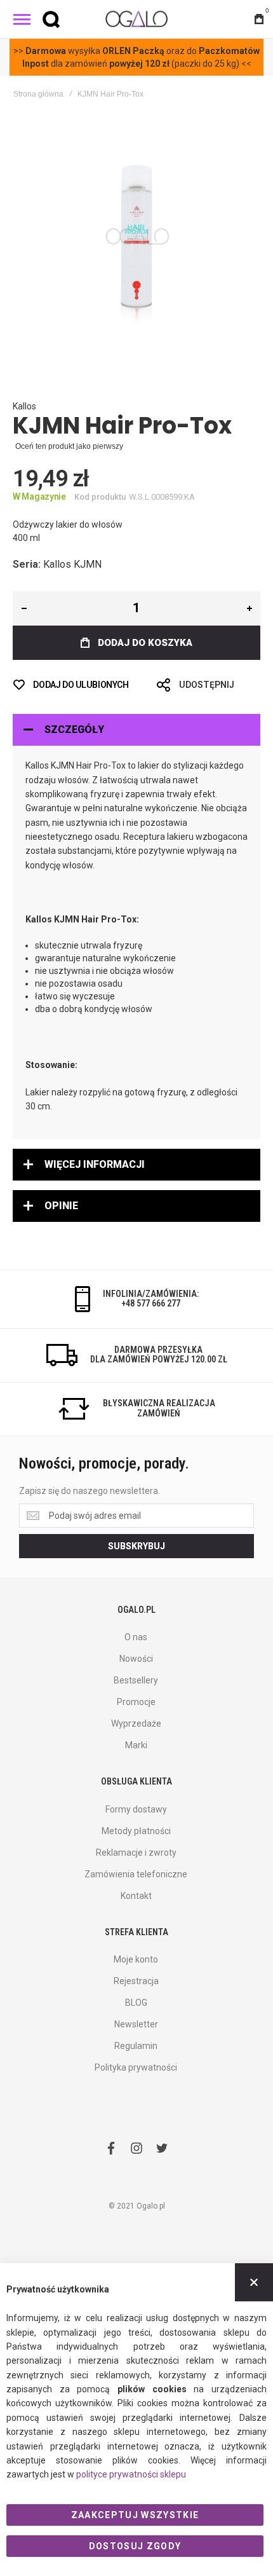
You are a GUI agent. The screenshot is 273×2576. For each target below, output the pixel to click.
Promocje (136, 1702)
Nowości (136, 1659)
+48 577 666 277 (151, 1303)
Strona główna (38, 94)
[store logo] (136, 19)
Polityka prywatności (136, 2067)
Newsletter (136, 2024)
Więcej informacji (95, 1164)
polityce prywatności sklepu (131, 2474)
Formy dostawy (136, 1809)
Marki (136, 1745)
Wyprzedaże (136, 1723)
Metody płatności (136, 1831)
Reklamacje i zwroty (136, 1853)
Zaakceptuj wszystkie (135, 2515)
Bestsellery (136, 1680)
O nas (136, 1637)
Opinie (61, 1206)
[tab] (136, 730)
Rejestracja (136, 1981)
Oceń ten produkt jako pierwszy (69, 446)
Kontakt (136, 1896)
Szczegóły (74, 730)
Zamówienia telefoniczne (136, 1874)
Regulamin (136, 2046)
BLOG (136, 2003)
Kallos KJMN (72, 564)
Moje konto (136, 1959)
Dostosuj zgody (135, 2546)
